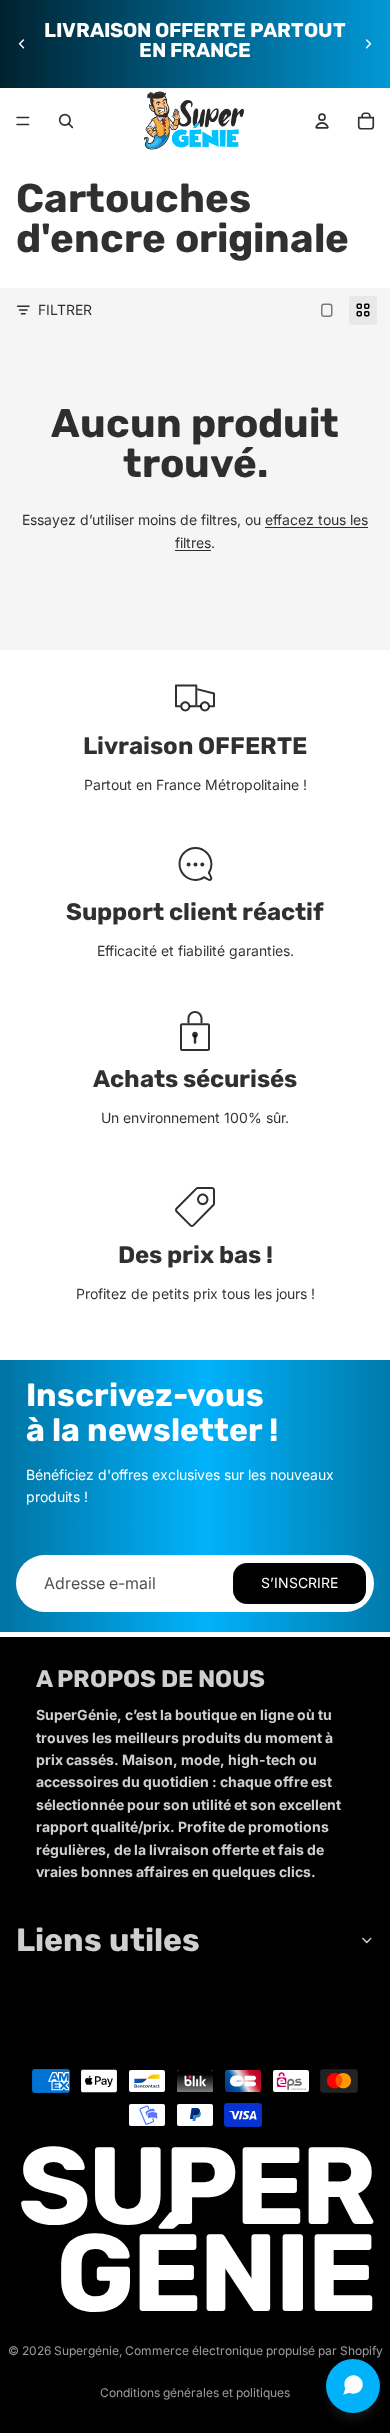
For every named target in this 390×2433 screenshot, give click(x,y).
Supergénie (86, 2350)
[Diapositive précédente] (22, 44)
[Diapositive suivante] (368, 44)
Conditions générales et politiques (195, 2392)
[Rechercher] (66, 121)
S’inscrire (299, 1582)
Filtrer (65, 309)
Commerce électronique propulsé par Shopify (254, 2350)
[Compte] (322, 121)
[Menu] (23, 121)
